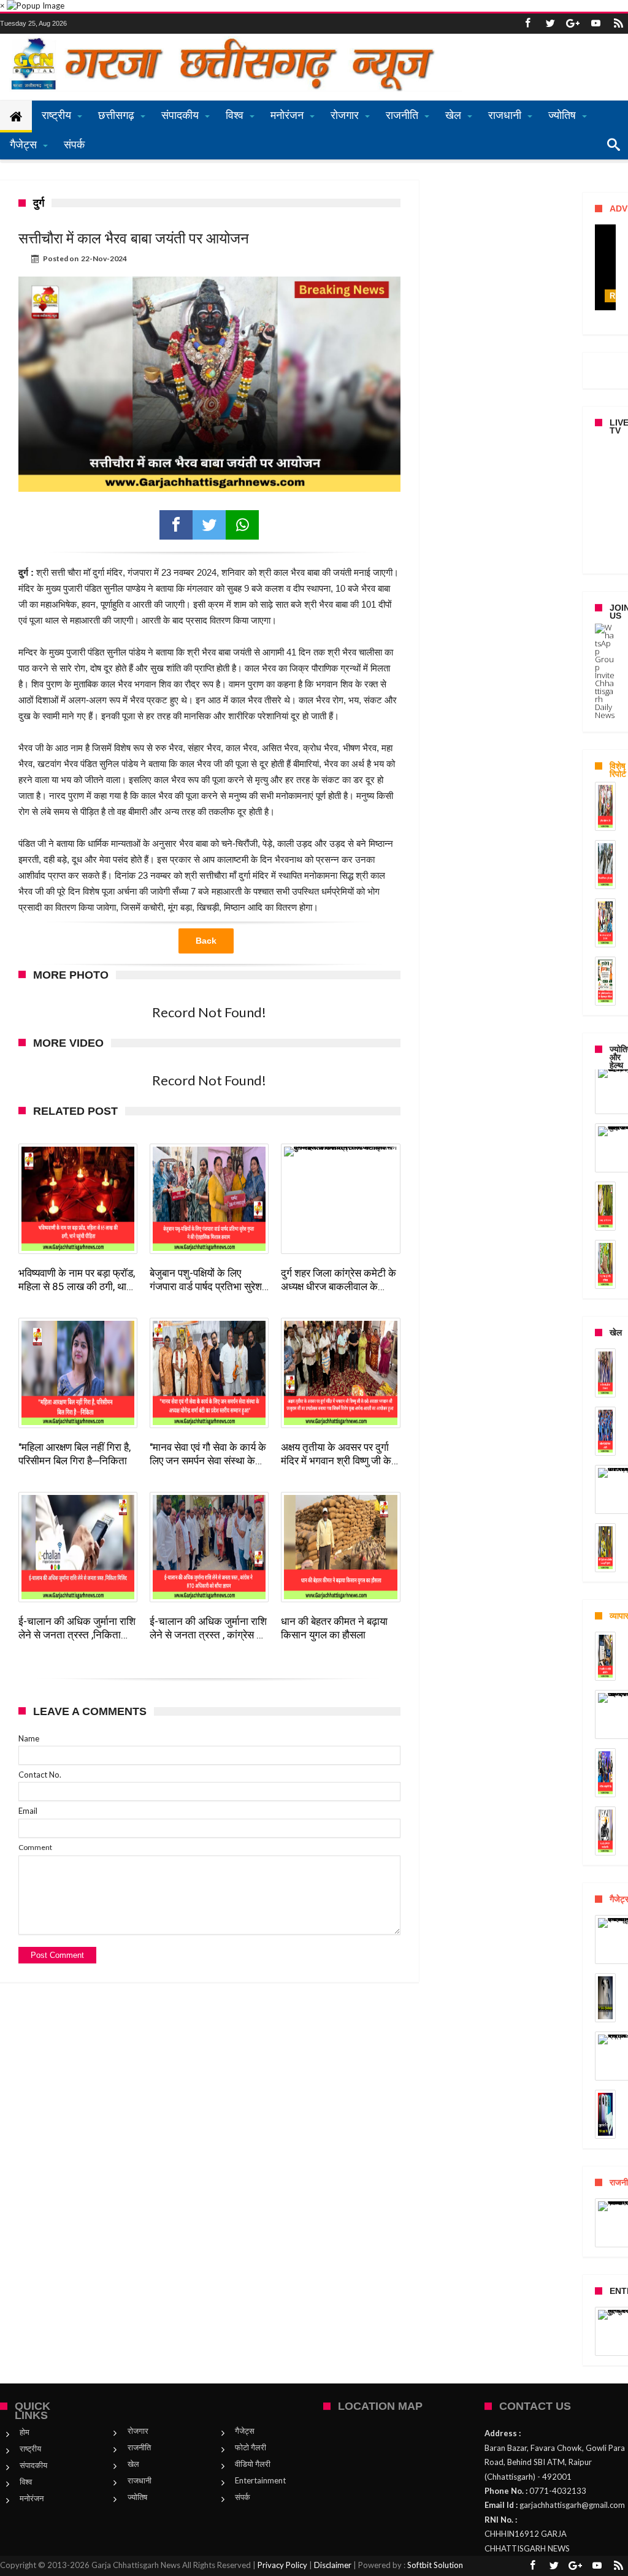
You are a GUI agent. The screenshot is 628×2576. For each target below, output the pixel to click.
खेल (133, 2464)
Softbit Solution (435, 2565)
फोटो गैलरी (251, 2447)
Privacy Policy (282, 2565)
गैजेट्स (245, 2431)
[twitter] (209, 525)
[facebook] (176, 525)
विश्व (26, 2482)
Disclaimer (333, 2565)
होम (25, 2432)
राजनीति (139, 2447)
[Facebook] (527, 24)
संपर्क (243, 2497)
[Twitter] (550, 24)
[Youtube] (595, 24)
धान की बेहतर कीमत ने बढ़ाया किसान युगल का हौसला (334, 1628)
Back (206, 941)
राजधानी (140, 2480)
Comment (35, 1847)
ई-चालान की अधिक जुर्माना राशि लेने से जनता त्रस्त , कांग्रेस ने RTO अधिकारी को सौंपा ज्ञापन (208, 1628)
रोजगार (138, 2431)
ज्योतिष (137, 2497)
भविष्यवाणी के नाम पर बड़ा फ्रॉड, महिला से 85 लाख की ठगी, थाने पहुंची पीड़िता (77, 1280)
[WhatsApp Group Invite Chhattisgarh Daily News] (605, 671)
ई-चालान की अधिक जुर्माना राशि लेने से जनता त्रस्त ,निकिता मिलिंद (77, 1628)
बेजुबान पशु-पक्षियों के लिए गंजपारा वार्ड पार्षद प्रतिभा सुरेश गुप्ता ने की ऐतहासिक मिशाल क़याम (206, 1280)
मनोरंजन (32, 2498)
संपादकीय (33, 2465)
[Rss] (618, 24)
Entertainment (260, 2480)
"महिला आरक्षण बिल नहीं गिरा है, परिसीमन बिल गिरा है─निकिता (75, 1454)
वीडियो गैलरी (253, 2464)
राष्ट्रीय (30, 2448)
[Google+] (573, 24)
